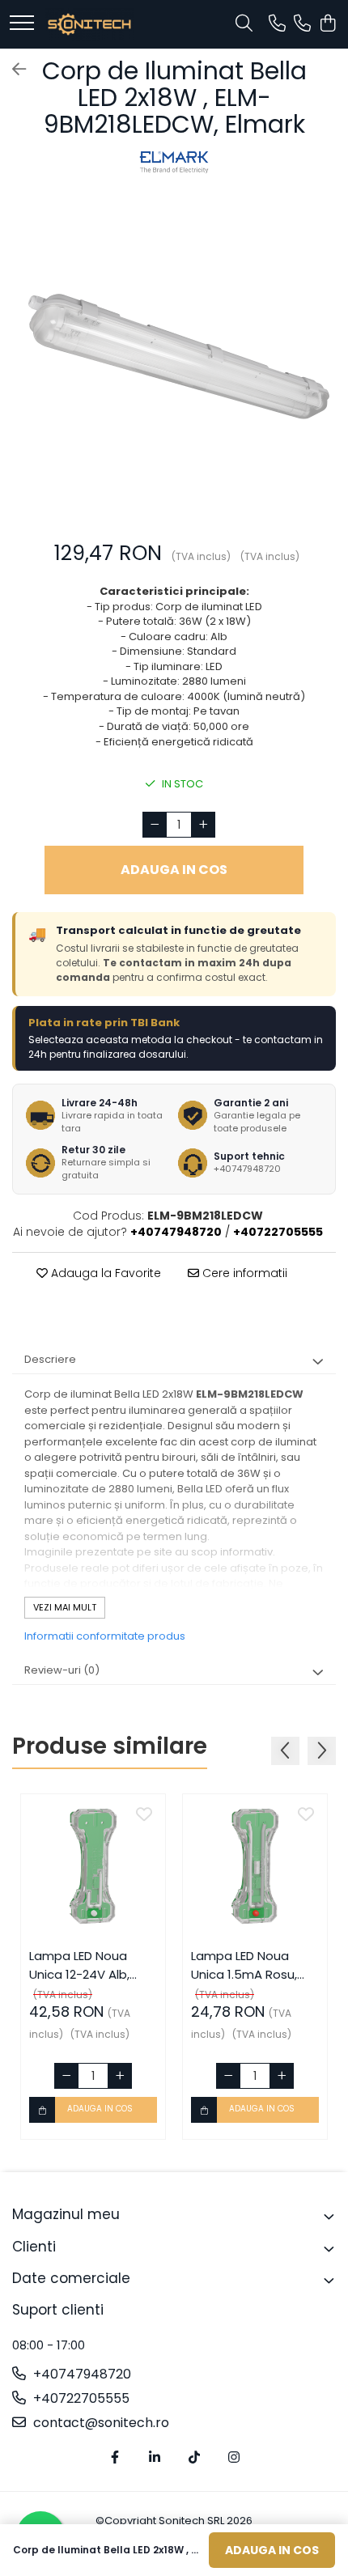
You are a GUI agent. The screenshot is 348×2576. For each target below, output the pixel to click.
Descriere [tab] (50, 1359)
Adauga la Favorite (104, 1273)
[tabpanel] (174, 361)
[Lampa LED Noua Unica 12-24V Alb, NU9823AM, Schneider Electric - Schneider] (93, 1866)
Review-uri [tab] (62, 1670)
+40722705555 (80, 2399)
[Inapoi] (12, 70)
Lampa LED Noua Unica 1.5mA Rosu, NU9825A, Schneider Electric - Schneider (250, 1965)
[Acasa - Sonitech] (89, 24)
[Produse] (22, 24)
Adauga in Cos (272, 2550)
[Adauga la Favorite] (144, 1815)
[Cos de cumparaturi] (327, 24)
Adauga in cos (174, 870)
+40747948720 (81, 2374)
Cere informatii (243, 1273)
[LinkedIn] (155, 2458)
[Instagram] (234, 2458)
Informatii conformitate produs (105, 1636)
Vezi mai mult (65, 1607)
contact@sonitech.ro (100, 2423)
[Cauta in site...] (244, 24)
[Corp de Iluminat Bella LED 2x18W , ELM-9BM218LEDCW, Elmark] (174, 361)
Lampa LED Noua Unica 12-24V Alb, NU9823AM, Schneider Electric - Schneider (93, 1965)
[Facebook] (115, 2458)
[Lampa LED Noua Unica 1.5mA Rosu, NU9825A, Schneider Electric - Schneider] (255, 1866)
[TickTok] (194, 2458)
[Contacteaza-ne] (277, 24)
